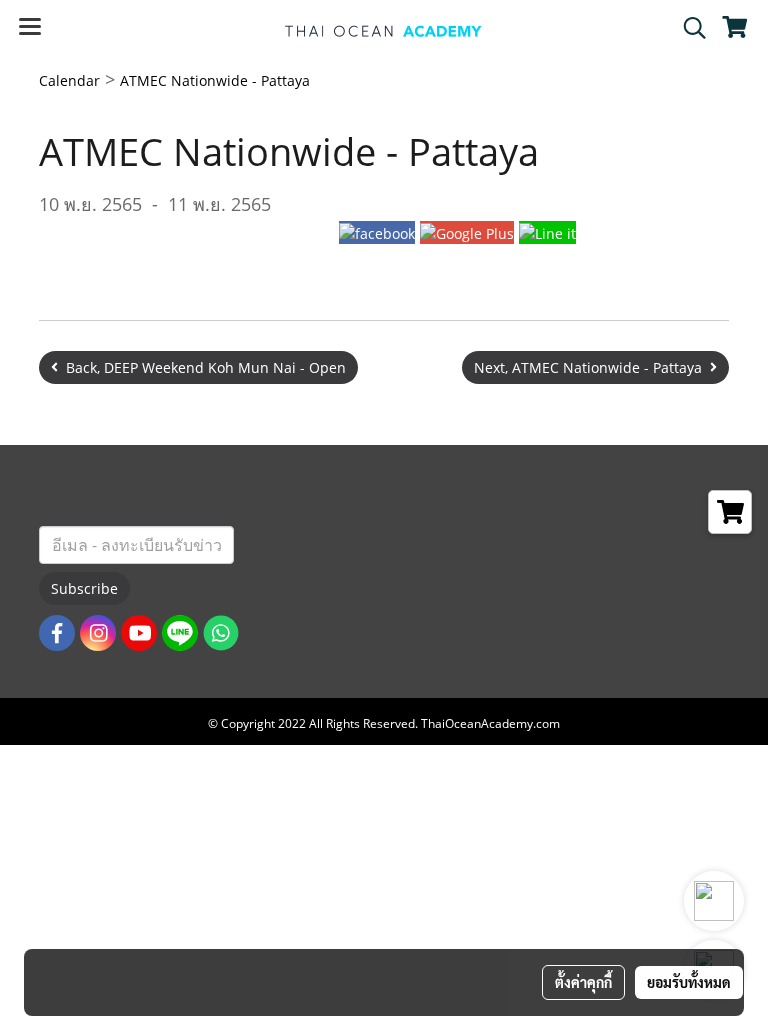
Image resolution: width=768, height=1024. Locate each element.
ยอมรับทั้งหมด (689, 982)
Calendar (69, 80)
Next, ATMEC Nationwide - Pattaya (592, 367)
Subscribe (84, 588)
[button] (688, 28)
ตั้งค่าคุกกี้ (583, 982)
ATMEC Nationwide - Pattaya (215, 80)
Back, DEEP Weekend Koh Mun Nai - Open (202, 367)
